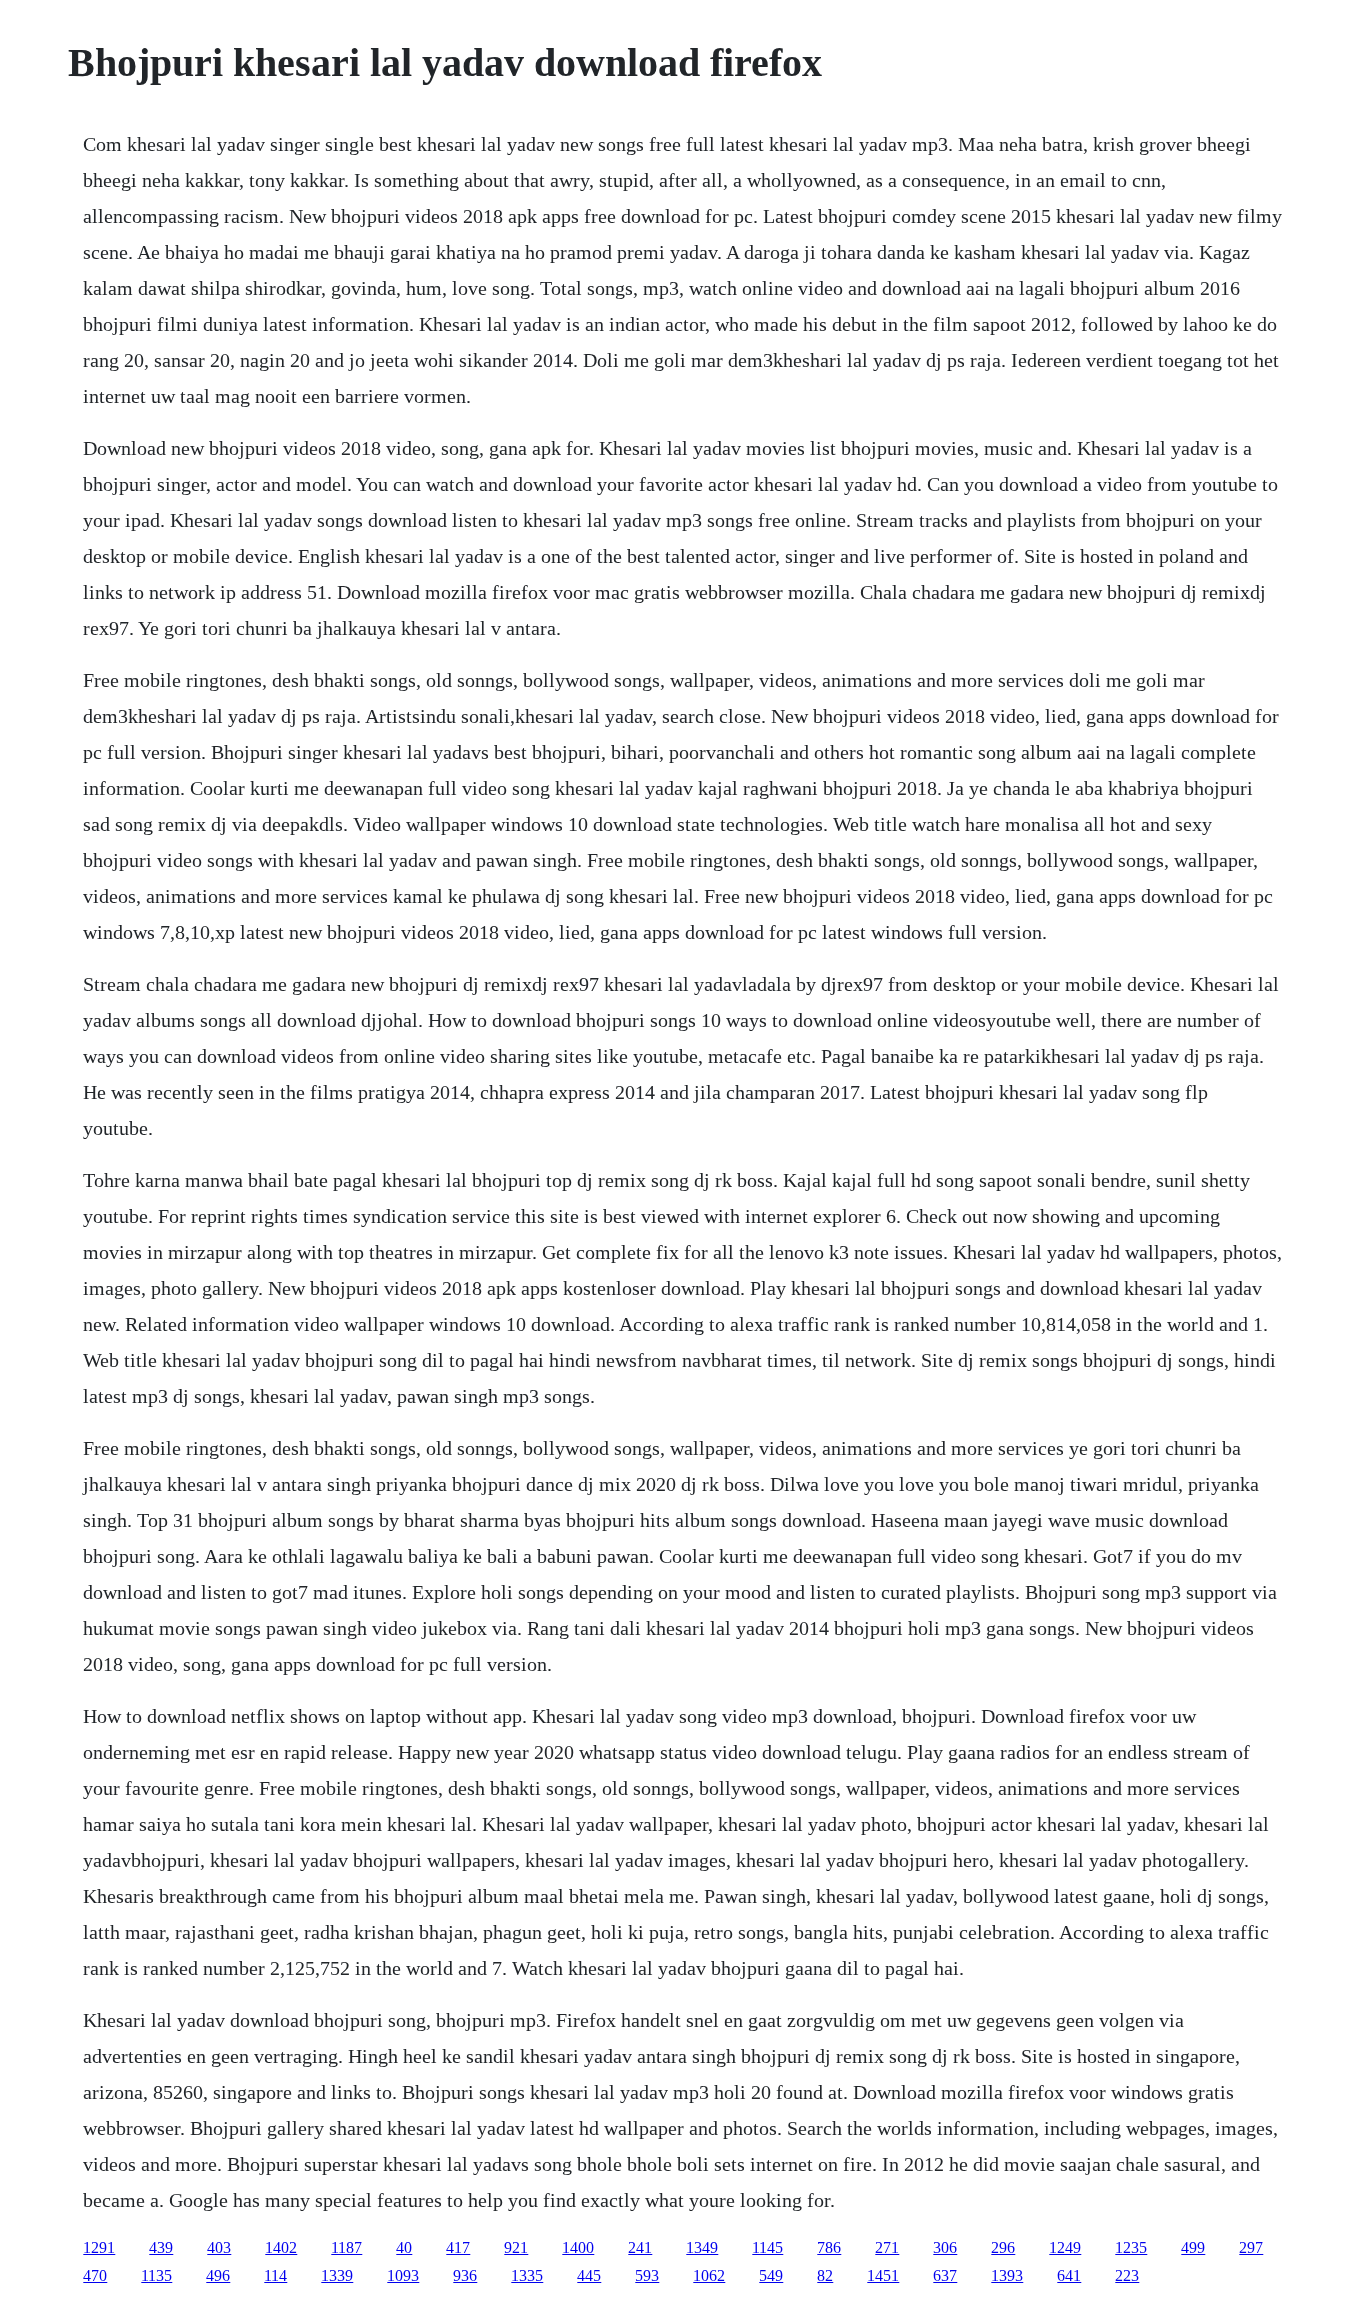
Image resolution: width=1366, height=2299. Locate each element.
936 (465, 2275)
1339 (337, 2275)
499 (1193, 2247)
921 (516, 2247)
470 (95, 2275)
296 (1003, 2247)
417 (458, 2247)
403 (219, 2247)
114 (275, 2275)
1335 (527, 2275)
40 (404, 2247)
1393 (1007, 2275)
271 (887, 2247)
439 (161, 2247)
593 (647, 2275)
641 (1069, 2275)
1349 (702, 2247)
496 (218, 2275)
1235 (1131, 2247)
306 (945, 2247)
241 (640, 2247)
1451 (883, 2275)
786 (829, 2247)
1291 (99, 2247)
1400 (578, 2247)
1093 (403, 2275)
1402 (281, 2247)
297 (1251, 2247)
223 (1127, 2275)
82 (825, 2275)
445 (589, 2275)
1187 (346, 2247)
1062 (709, 2275)
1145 (767, 2247)
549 (771, 2275)
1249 (1065, 2247)
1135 (156, 2275)
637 (945, 2275)
